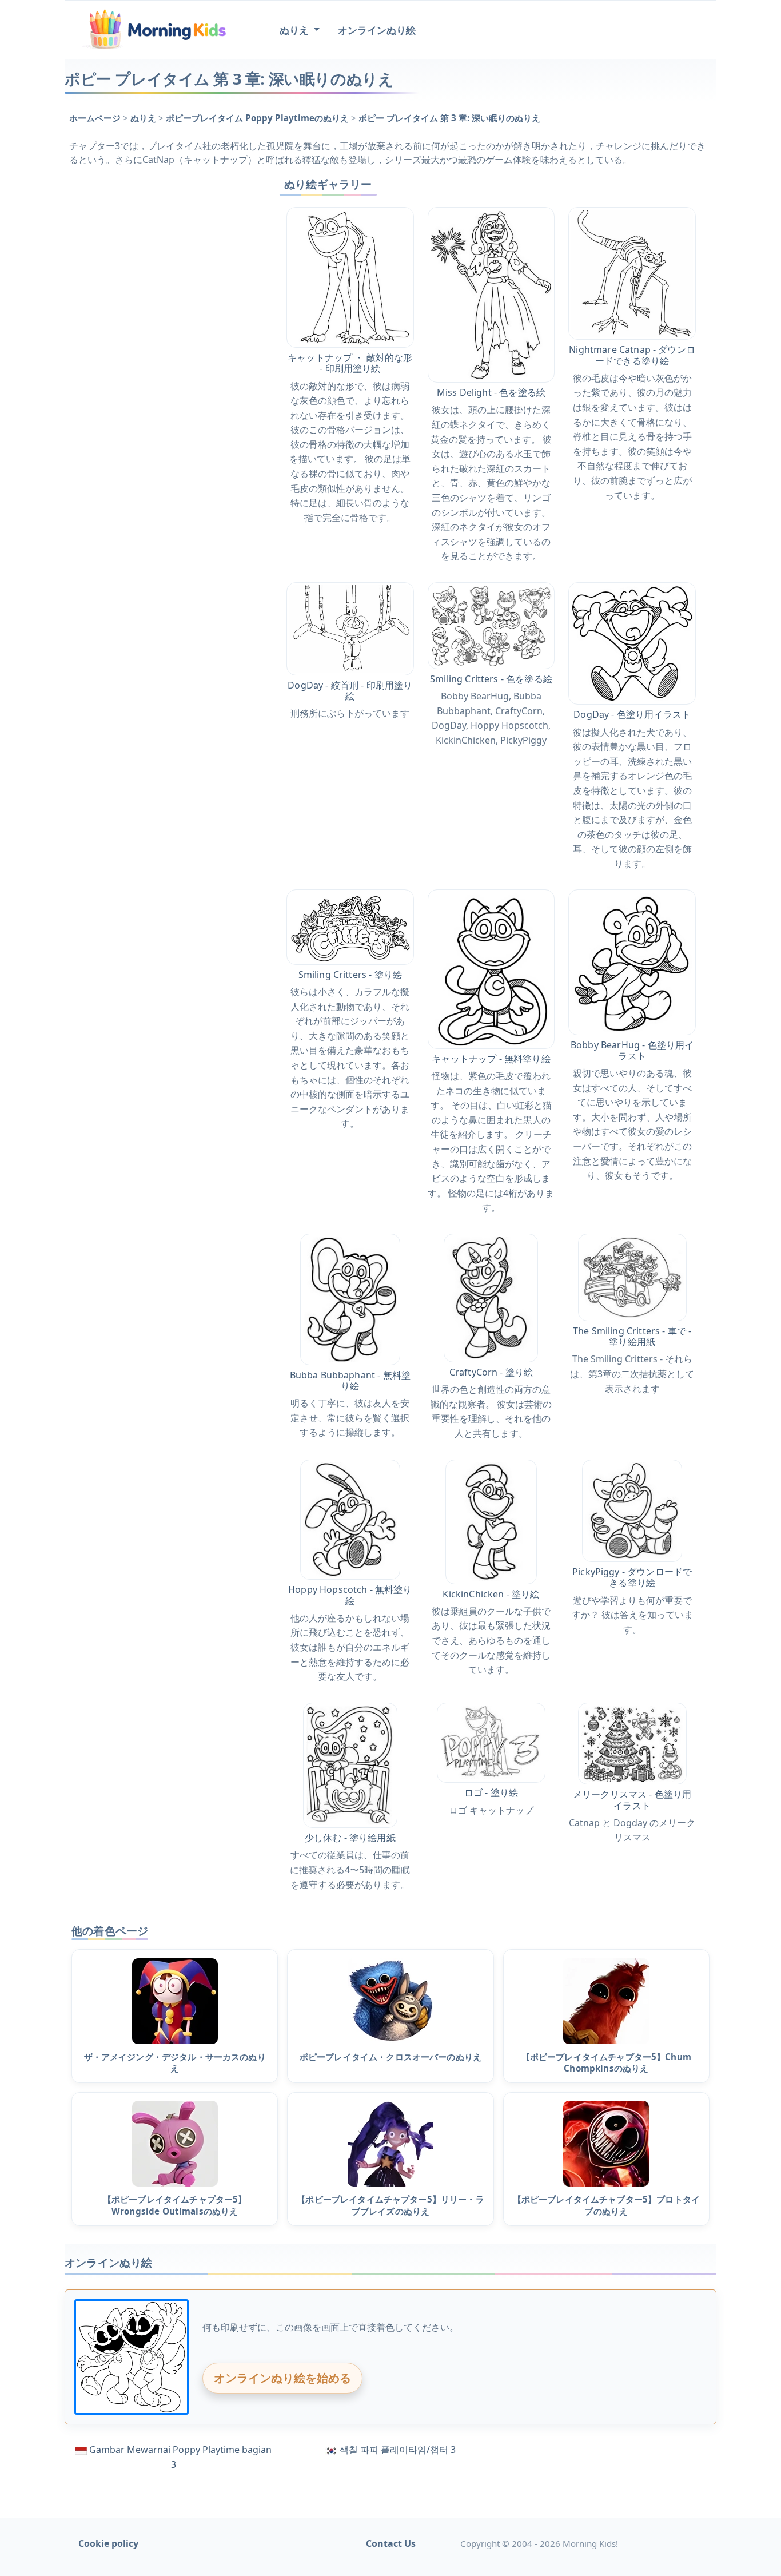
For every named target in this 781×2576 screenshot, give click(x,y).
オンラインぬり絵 (377, 30)
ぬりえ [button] (295, 30)
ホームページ (96, 118)
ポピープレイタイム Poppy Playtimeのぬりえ (258, 118)
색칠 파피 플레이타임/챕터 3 (398, 2450)
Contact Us (391, 2543)
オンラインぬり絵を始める (282, 2378)
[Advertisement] (163, 344)
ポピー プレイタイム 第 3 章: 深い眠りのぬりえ (449, 118)
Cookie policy (108, 2543)
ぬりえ (144, 118)
